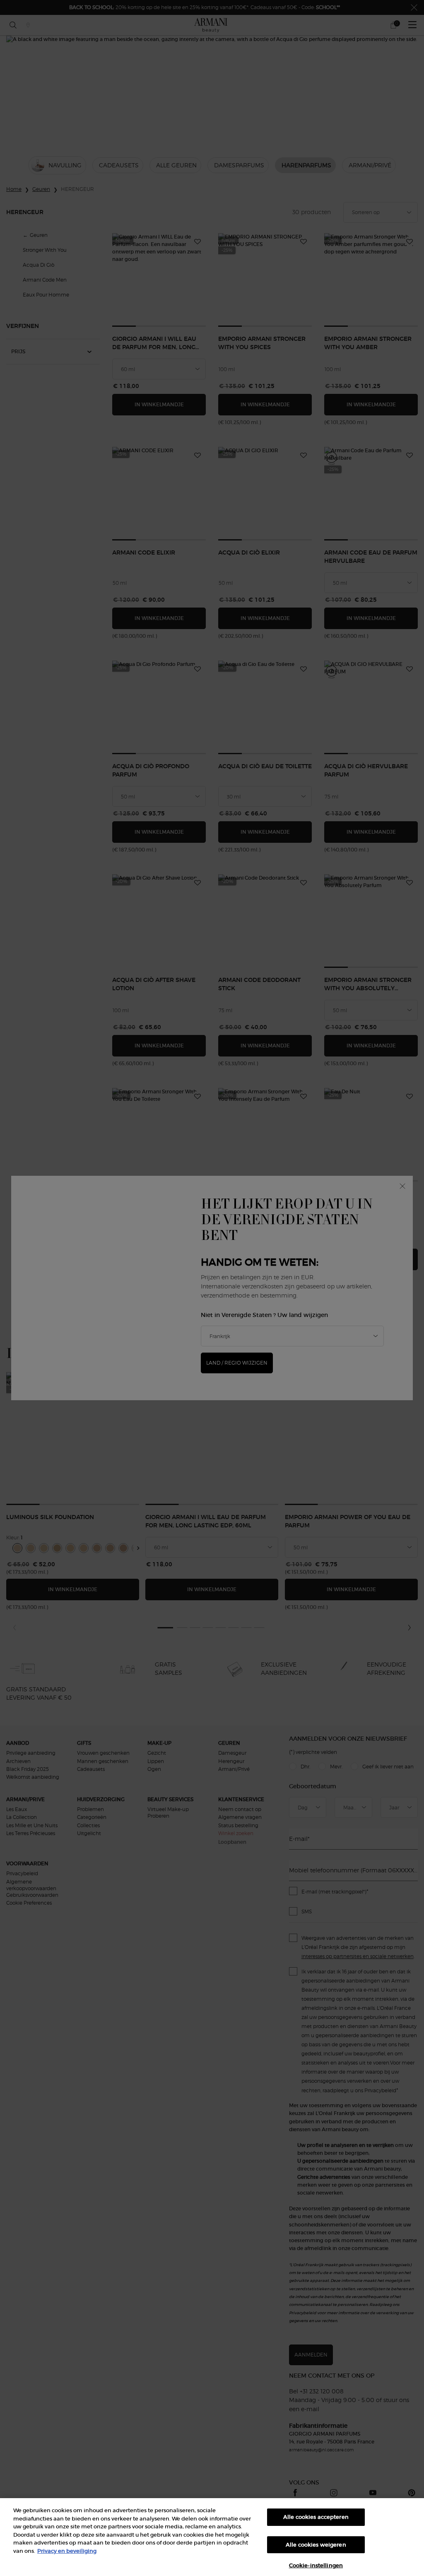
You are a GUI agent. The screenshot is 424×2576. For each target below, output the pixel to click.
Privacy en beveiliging (67, 2551)
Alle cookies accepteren (316, 2517)
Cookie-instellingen (316, 2565)
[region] (212, 2537)
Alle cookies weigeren (316, 2545)
